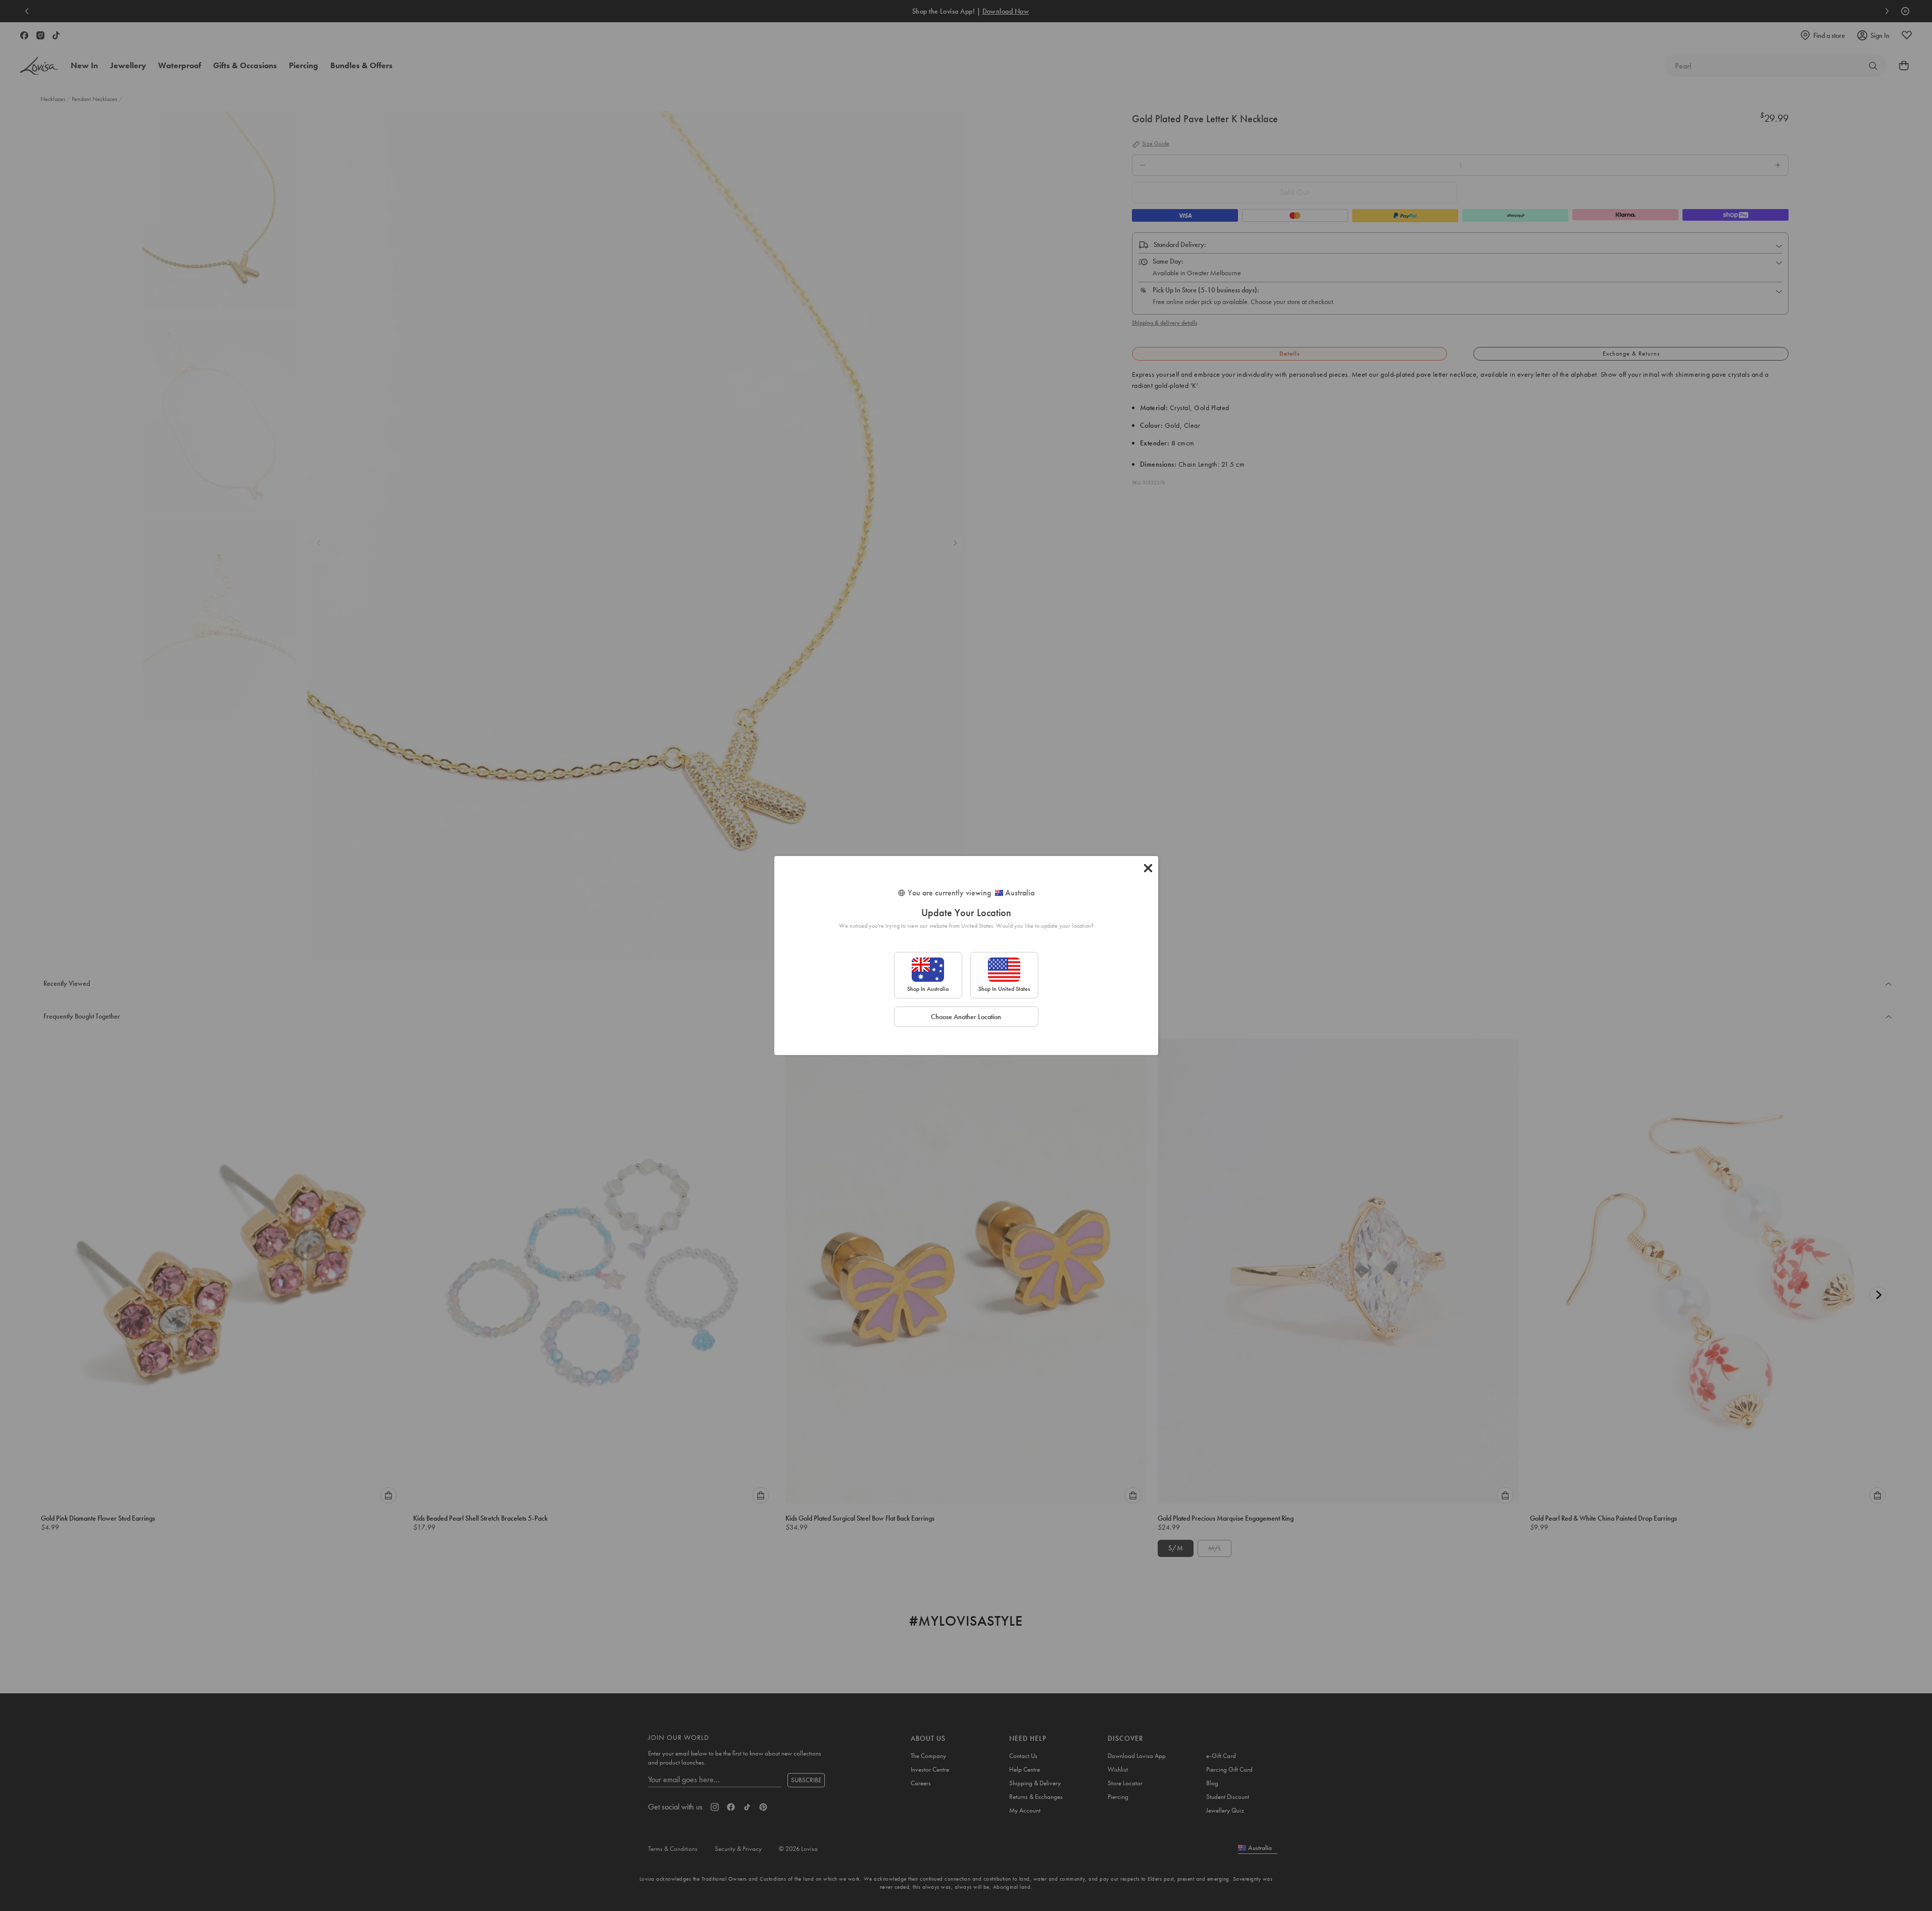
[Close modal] (1148, 868)
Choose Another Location (966, 1017)
